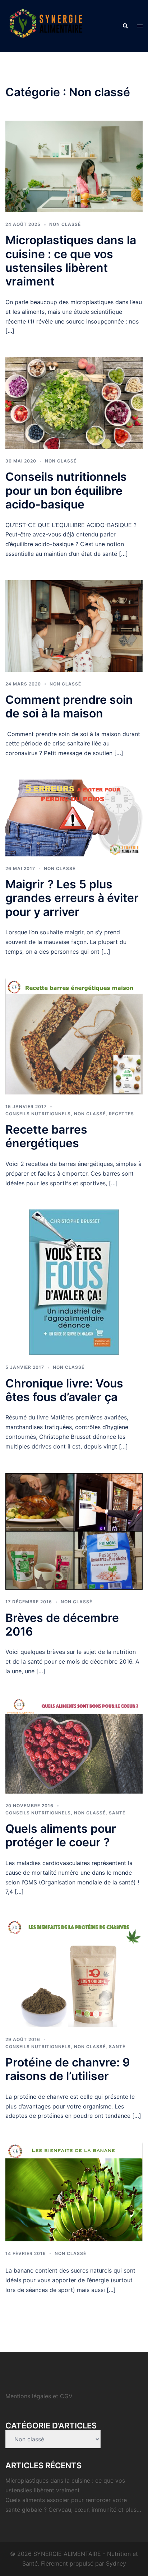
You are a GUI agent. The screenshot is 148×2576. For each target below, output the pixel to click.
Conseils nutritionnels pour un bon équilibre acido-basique (66, 490)
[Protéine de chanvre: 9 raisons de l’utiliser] (74, 1972)
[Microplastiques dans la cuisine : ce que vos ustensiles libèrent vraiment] (74, 166)
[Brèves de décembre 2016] (74, 1531)
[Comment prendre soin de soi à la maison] (74, 626)
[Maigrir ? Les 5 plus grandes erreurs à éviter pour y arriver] (74, 817)
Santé (117, 1813)
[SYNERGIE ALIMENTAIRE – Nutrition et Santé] (46, 25)
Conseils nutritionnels (38, 1114)
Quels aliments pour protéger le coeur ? (61, 1835)
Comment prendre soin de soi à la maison (69, 706)
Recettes (121, 1114)
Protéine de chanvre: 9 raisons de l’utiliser (68, 2069)
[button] (125, 26)
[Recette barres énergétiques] (74, 1036)
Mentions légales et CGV (39, 2396)
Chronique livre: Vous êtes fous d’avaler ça (64, 1390)
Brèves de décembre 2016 (62, 1625)
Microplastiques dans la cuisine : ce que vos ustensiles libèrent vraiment (71, 261)
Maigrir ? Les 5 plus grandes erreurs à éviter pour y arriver (72, 898)
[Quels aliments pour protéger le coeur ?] (74, 1745)
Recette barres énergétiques (46, 1136)
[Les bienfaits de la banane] (74, 2191)
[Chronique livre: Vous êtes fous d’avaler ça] (74, 1282)
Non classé (65, 224)
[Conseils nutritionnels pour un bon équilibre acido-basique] (74, 403)
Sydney (116, 2563)
